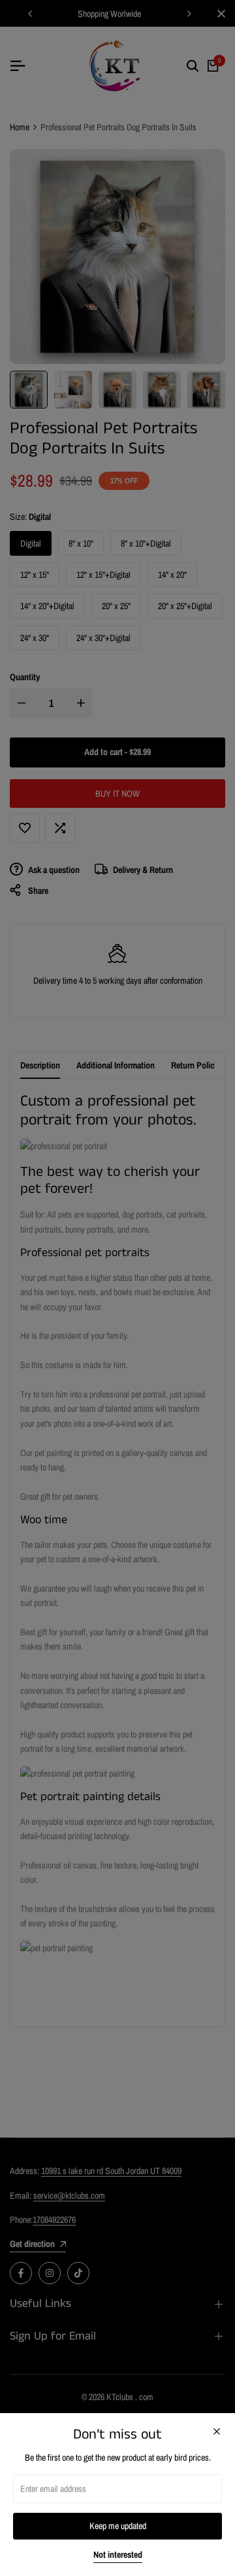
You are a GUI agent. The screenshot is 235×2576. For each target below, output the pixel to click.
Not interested (118, 2555)
